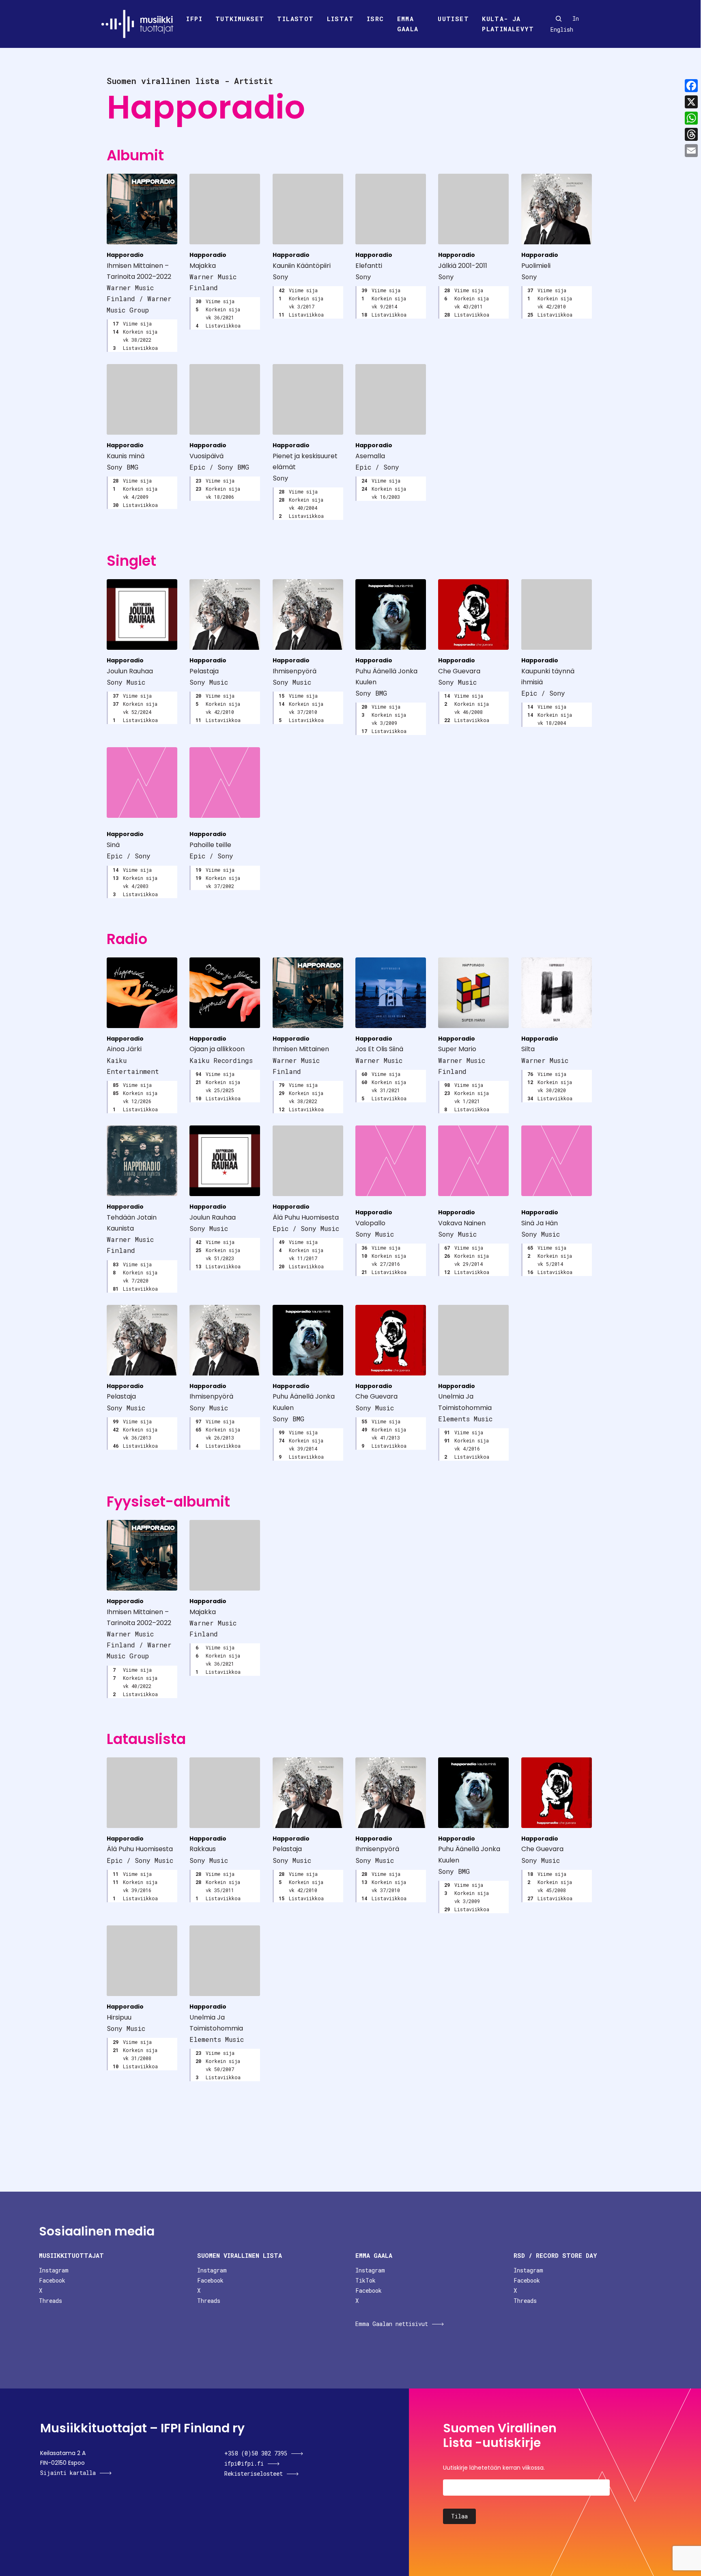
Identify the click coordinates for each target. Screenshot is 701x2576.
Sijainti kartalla (68, 2473)
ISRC (375, 19)
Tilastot (295, 19)
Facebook (52, 2280)
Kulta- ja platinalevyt (508, 24)
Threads (51, 2301)
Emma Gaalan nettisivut (392, 2324)
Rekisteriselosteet (254, 2474)
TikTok (366, 2280)
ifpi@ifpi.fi (244, 2463)
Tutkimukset (240, 19)
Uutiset (453, 19)
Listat (340, 19)
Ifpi (194, 19)
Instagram (54, 2270)
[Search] (559, 19)
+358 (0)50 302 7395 (256, 2453)
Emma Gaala (408, 24)
